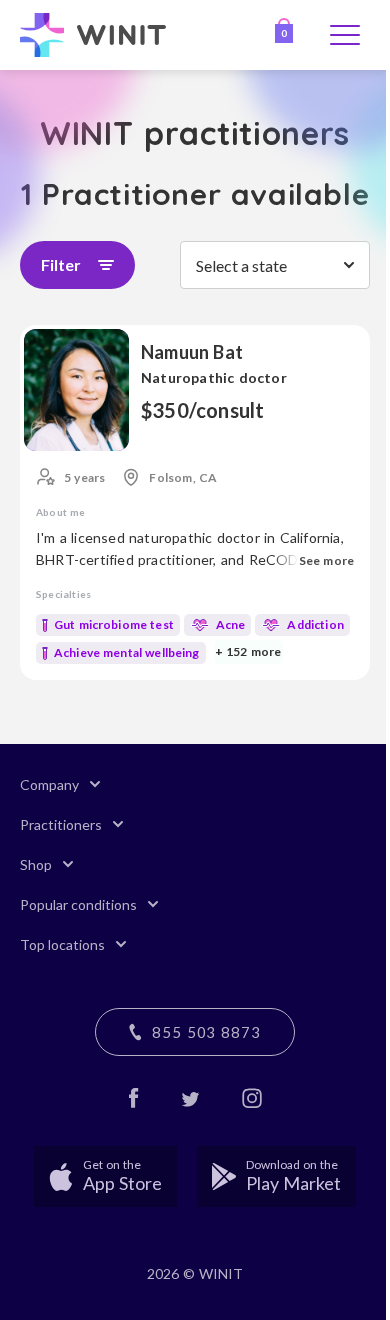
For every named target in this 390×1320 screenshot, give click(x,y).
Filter (61, 264)
